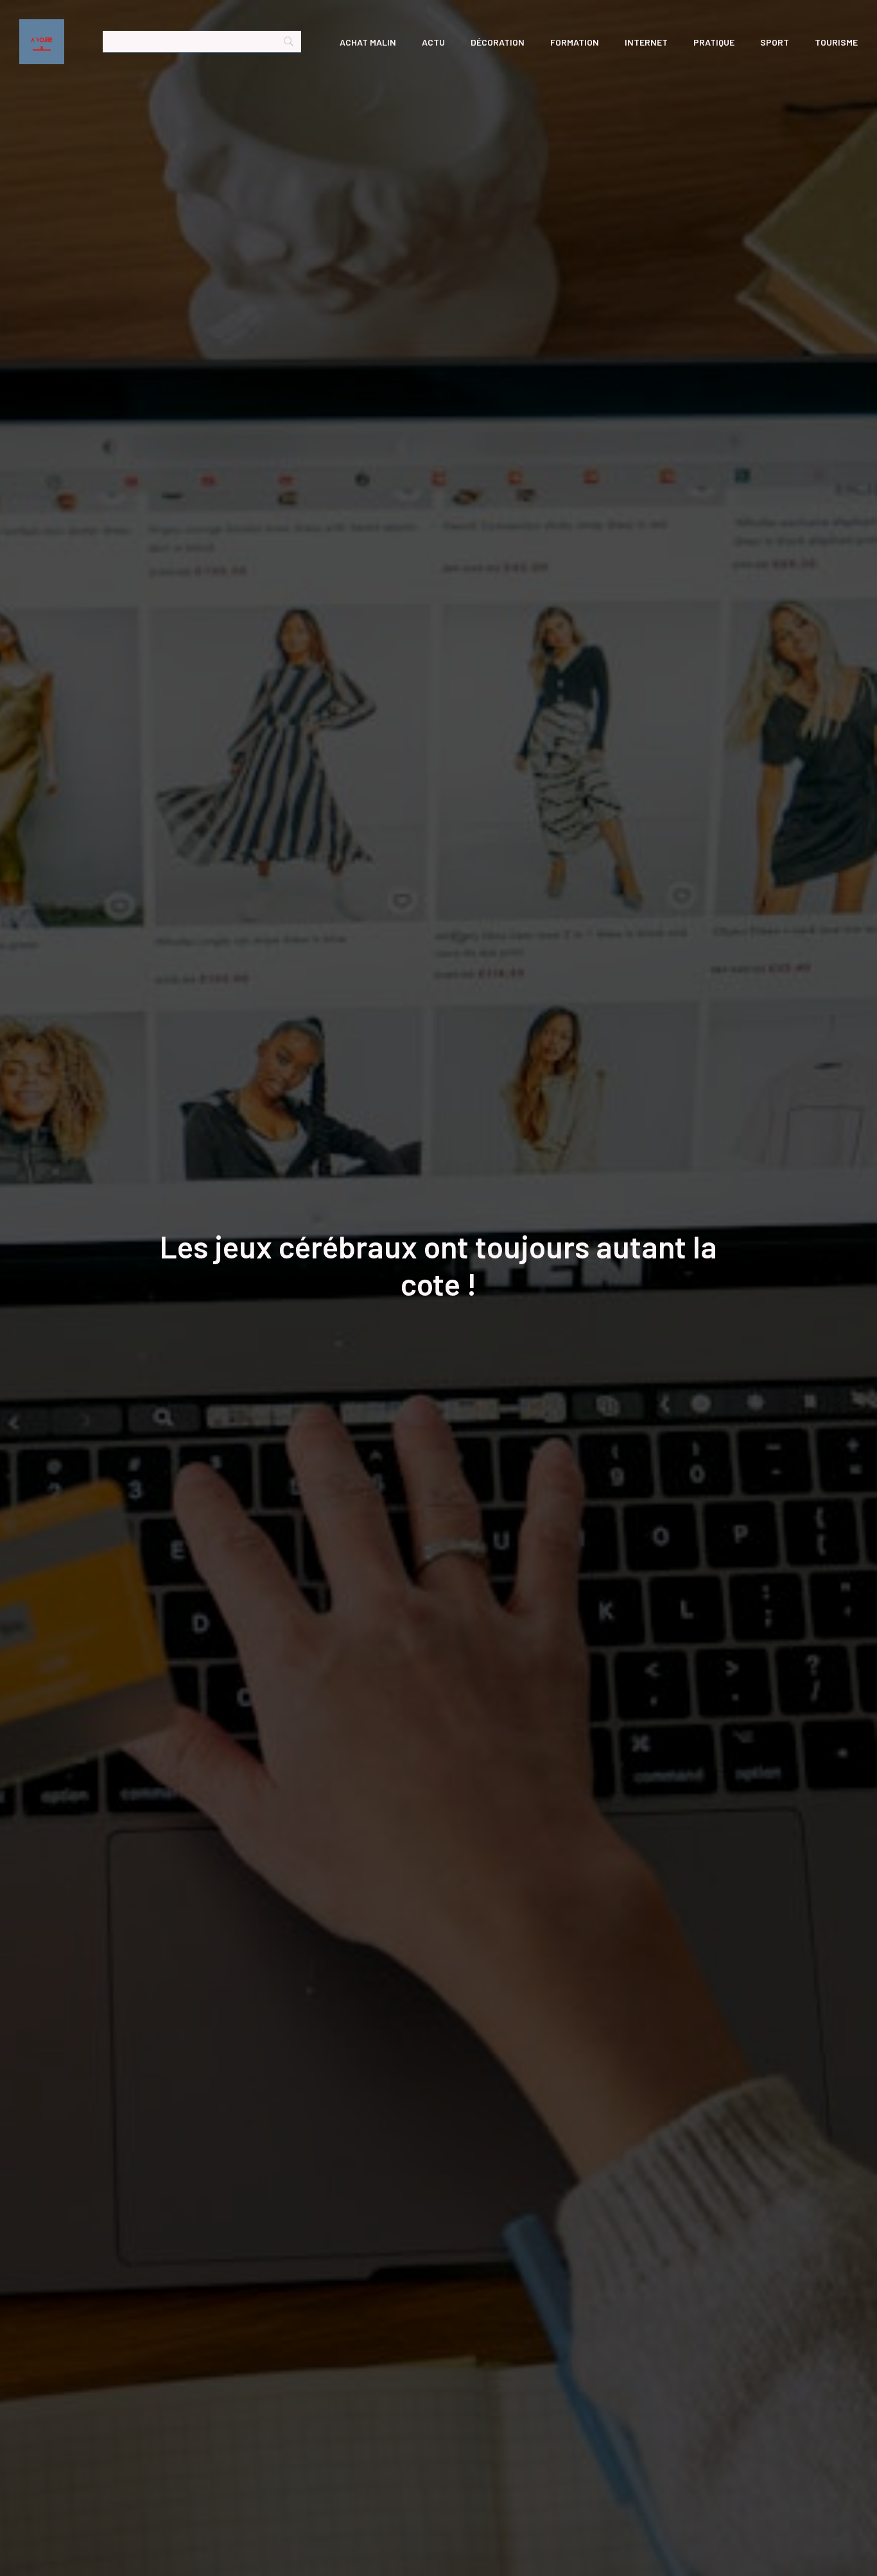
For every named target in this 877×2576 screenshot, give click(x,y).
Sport (775, 42)
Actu (433, 42)
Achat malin (368, 42)
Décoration (498, 42)
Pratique (714, 42)
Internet (646, 42)
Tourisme (836, 42)
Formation (575, 42)
